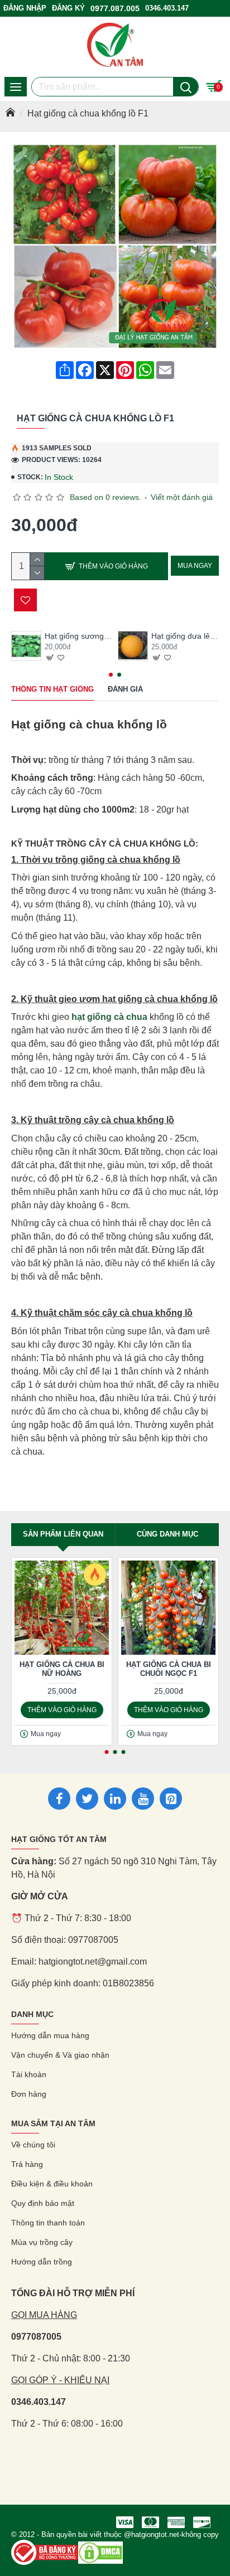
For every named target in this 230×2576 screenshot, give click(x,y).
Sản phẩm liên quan (63, 1534)
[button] (111, 675)
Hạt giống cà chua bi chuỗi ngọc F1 (169, 1669)
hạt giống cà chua (109, 1017)
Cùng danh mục (167, 1534)
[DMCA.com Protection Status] (100, 2553)
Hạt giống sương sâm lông (78, 636)
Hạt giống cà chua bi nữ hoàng (62, 1669)
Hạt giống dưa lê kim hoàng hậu (185, 636)
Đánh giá (125, 689)
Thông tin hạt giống (52, 689)
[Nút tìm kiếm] (186, 87)
